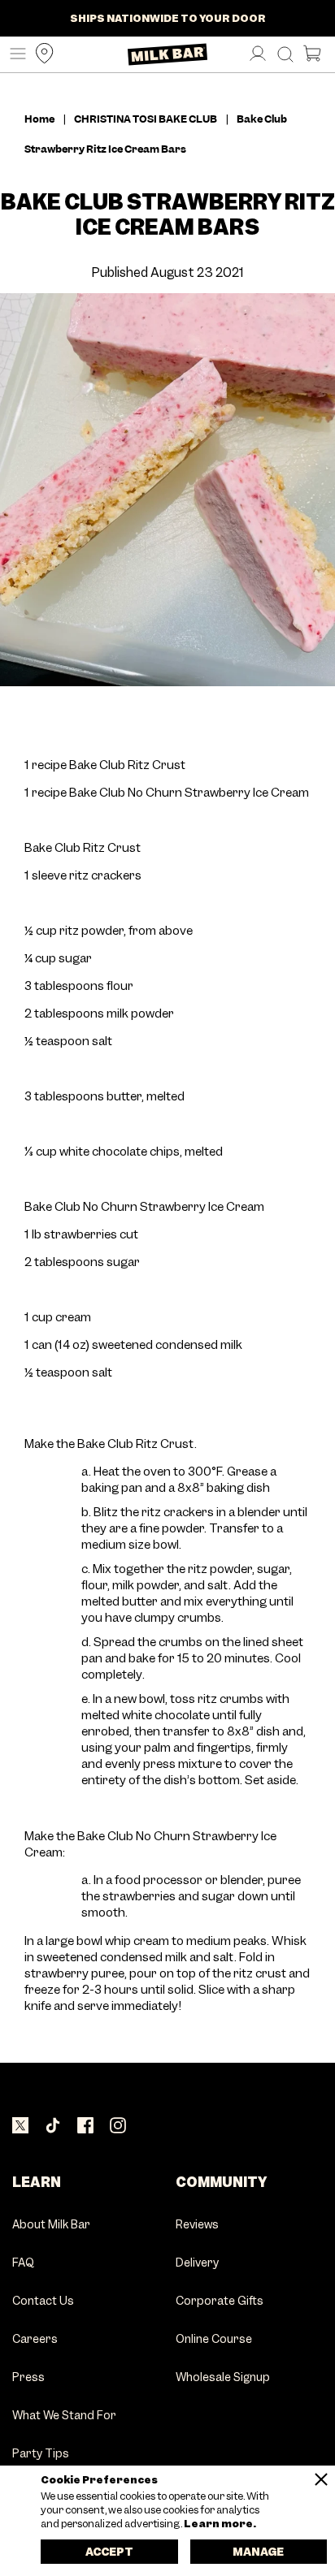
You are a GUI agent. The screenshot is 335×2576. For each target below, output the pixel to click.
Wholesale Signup (223, 2378)
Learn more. (219, 2524)
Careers (35, 2340)
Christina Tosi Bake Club (146, 119)
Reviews (197, 2225)
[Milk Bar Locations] (41, 54)
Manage (258, 2552)
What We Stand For (64, 2416)
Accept (109, 2552)
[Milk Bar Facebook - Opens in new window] (85, 2126)
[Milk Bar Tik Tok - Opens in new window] (53, 2126)
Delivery (197, 2263)
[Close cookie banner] (321, 2479)
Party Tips (41, 2454)
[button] (14, 54)
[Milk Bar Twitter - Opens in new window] (20, 2126)
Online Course (214, 2340)
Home (39, 119)
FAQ (23, 2263)
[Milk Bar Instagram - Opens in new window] (118, 2126)
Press (28, 2378)
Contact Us (43, 2302)
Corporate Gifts (220, 2302)
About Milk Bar (51, 2225)
